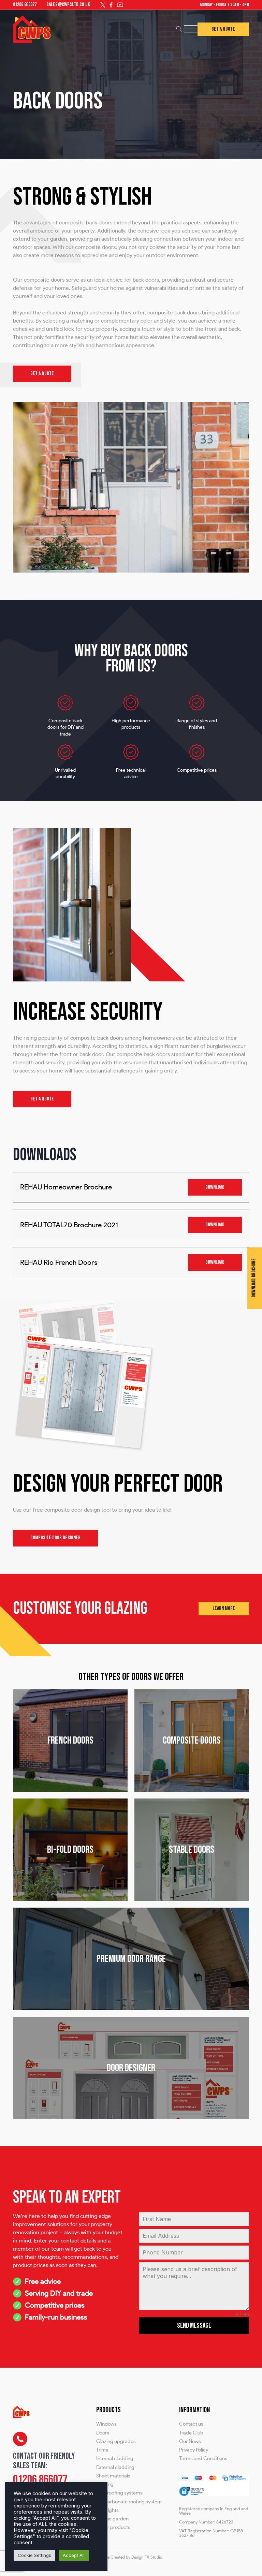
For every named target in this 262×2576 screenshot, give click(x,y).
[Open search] (179, 29)
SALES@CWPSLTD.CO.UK (68, 5)
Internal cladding (115, 2459)
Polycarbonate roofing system (129, 2502)
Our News (190, 2441)
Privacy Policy (194, 2450)
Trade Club (191, 2433)
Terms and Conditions (203, 2459)
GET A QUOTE (42, 1099)
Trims (102, 2450)
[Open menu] (191, 29)
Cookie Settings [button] (34, 2555)
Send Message (194, 2326)
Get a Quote (223, 29)
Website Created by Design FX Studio (129, 2557)
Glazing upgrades (116, 2441)
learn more (224, 1608)
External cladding (115, 2467)
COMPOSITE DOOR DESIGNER (55, 1538)
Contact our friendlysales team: (44, 2461)
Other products (113, 2527)
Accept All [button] (74, 2555)
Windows (106, 2424)
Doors (103, 2433)
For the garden (112, 2519)
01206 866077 (25, 5)
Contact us (191, 2424)
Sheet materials (113, 2476)
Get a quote (42, 374)
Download (215, 1187)
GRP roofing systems (119, 2493)
